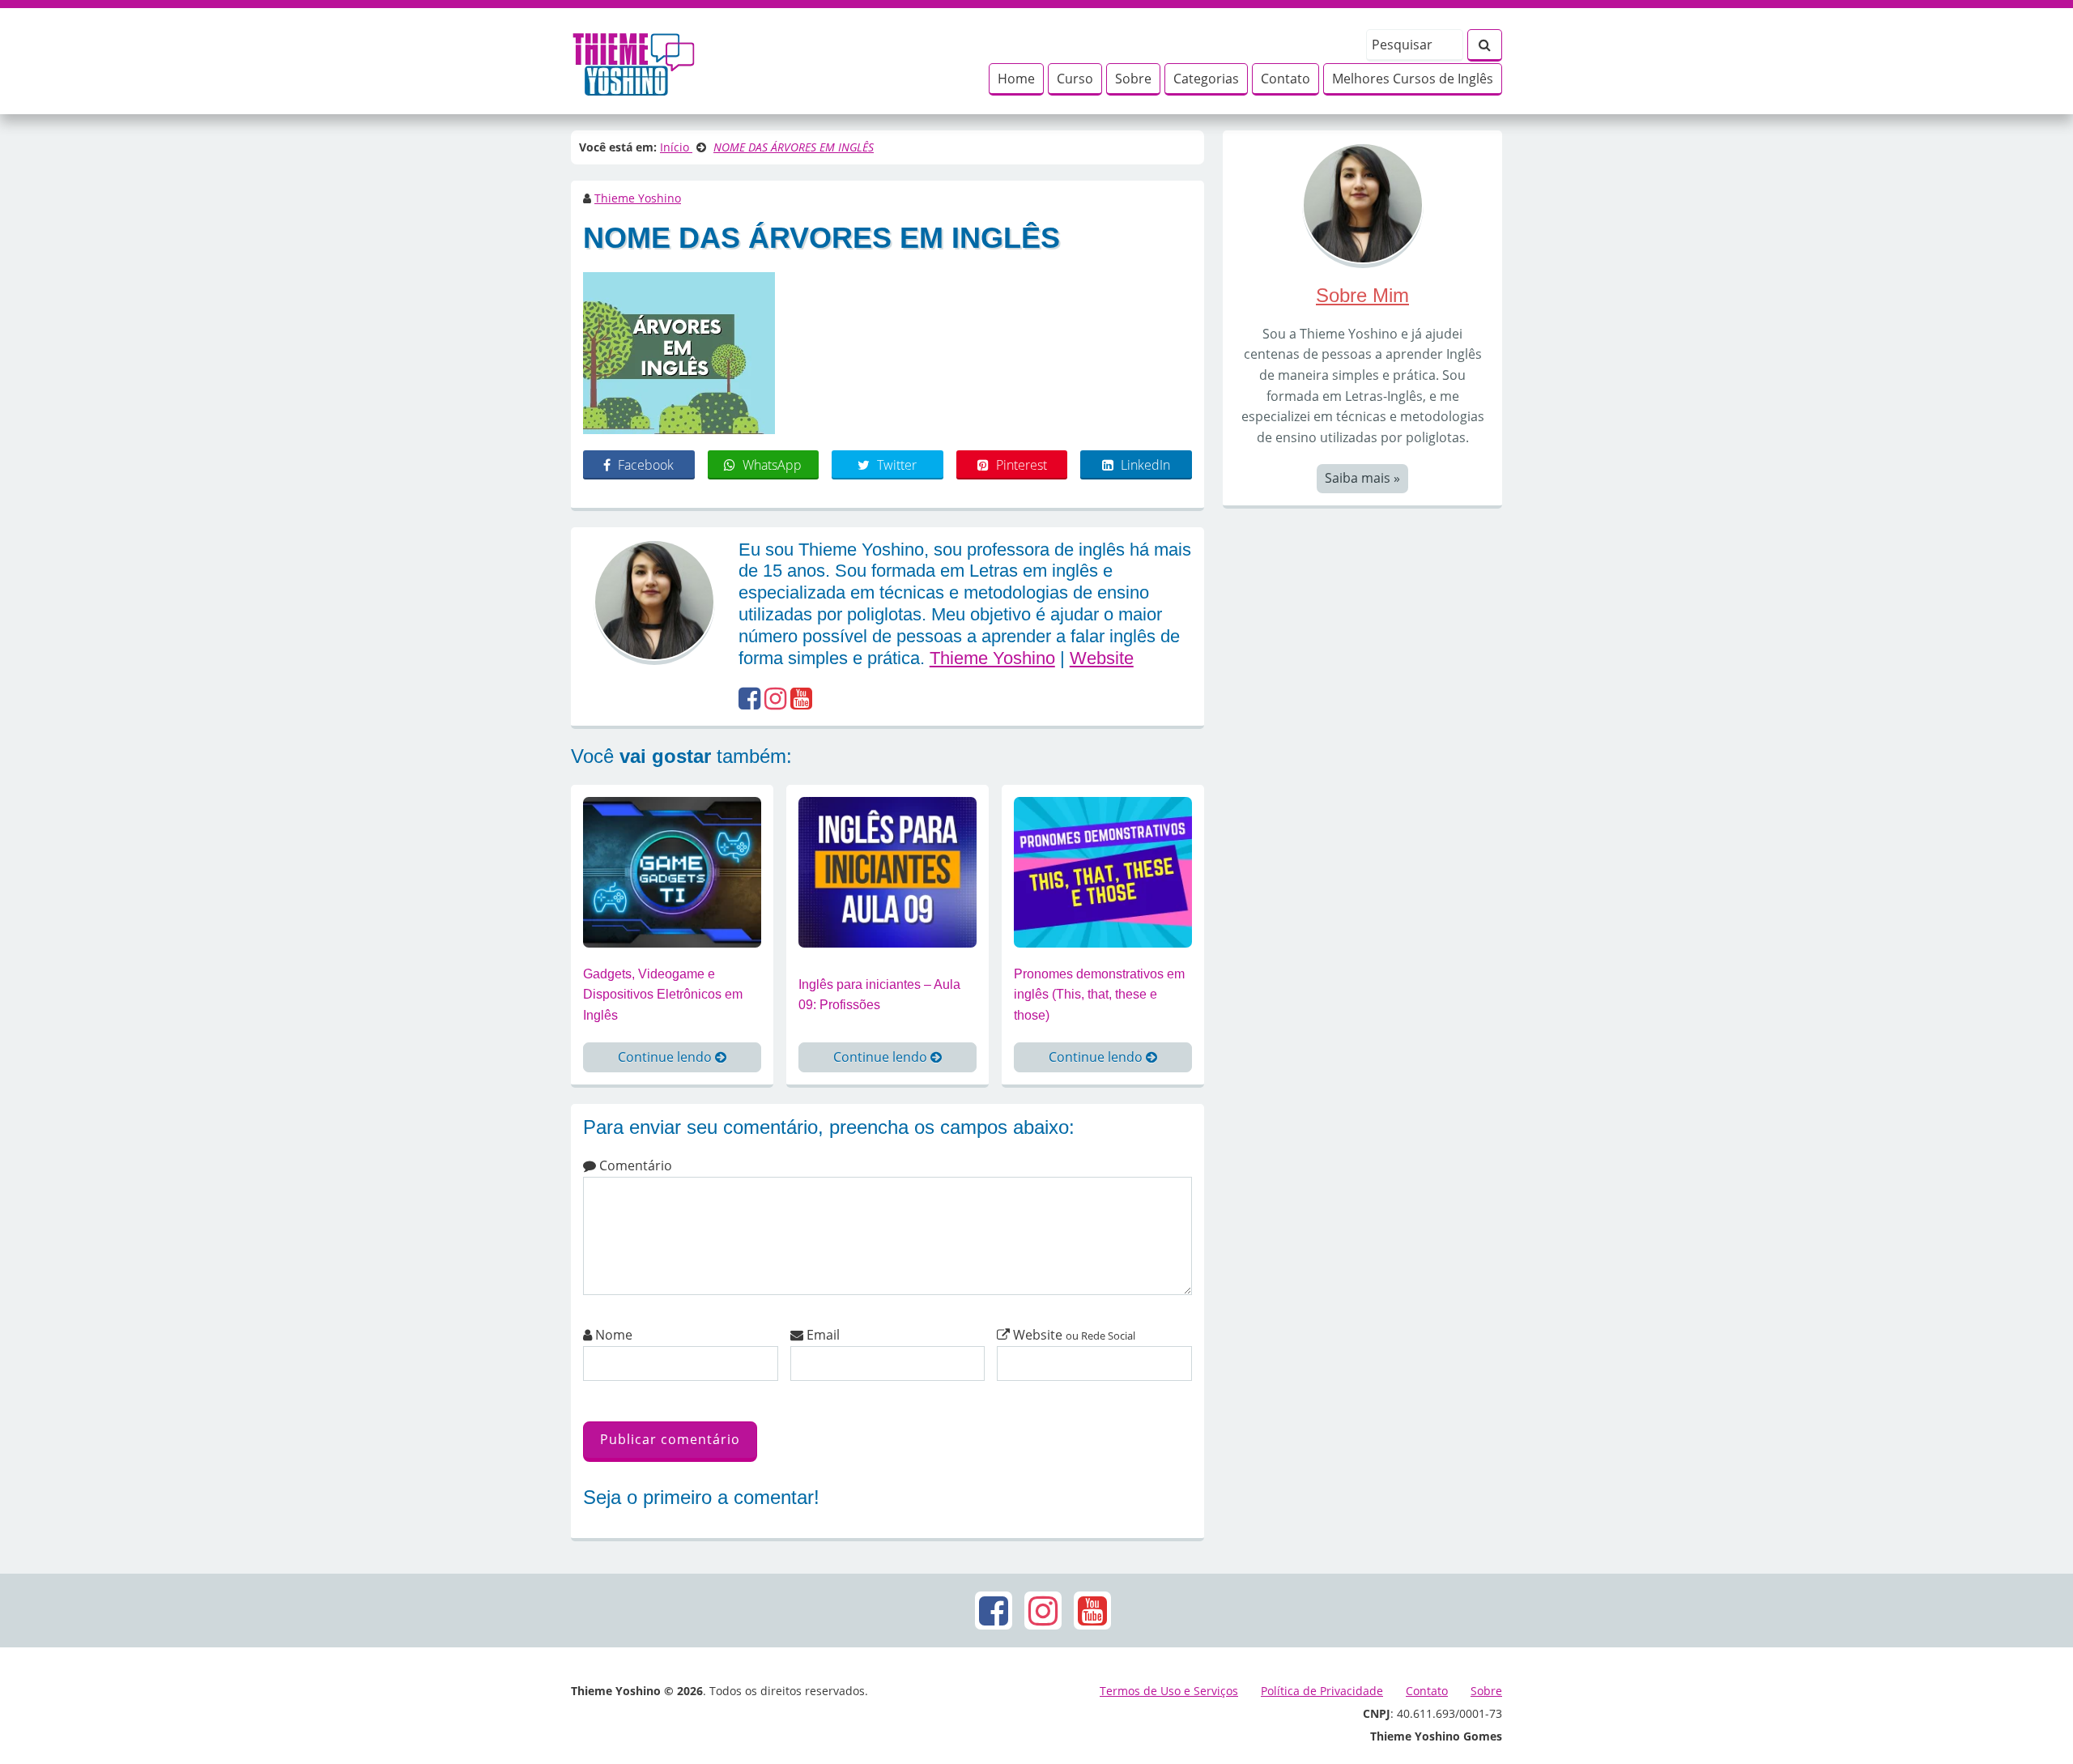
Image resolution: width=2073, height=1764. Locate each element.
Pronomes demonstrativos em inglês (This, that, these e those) (1099, 995)
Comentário (634, 1165)
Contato (1286, 79)
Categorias (1206, 79)
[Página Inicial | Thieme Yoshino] (634, 60)
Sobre (1133, 79)
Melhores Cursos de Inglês (1413, 79)
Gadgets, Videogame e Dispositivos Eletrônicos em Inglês (663, 995)
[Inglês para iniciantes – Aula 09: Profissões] (888, 871)
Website (1102, 658)
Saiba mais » (1362, 478)
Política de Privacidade (1322, 1691)
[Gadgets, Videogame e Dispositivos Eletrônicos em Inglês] (672, 871)
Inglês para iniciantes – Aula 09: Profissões (879, 995)
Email (822, 1335)
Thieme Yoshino (638, 198)
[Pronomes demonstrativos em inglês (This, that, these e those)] (1103, 871)
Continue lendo (666, 1057)
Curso (1075, 79)
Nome (612, 1335)
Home (1016, 79)
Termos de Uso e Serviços (1169, 1691)
